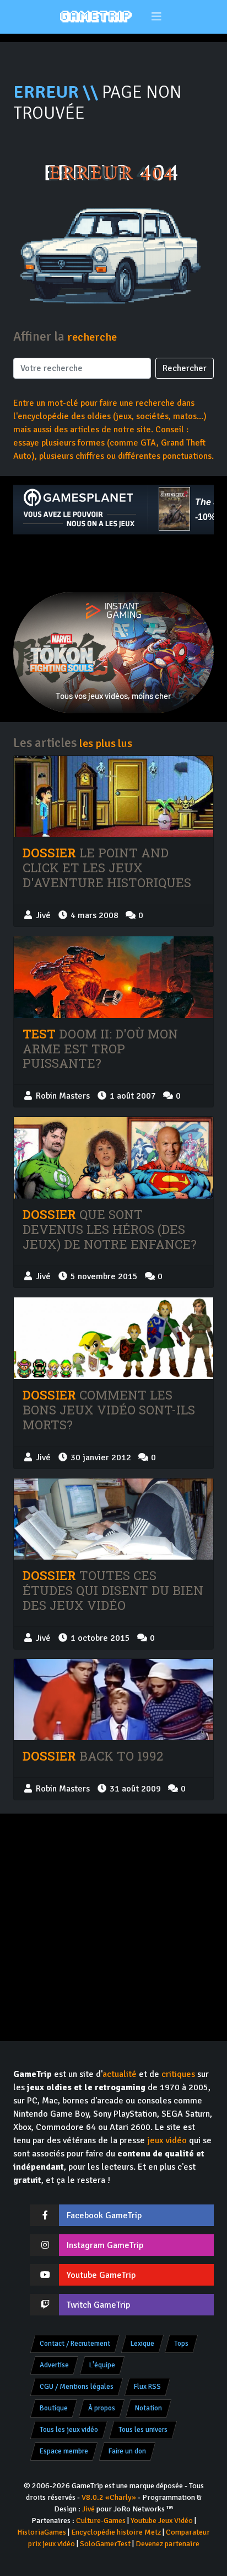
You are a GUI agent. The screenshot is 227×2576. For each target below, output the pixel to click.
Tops (181, 2344)
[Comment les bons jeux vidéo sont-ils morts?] (113, 1338)
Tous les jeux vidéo (69, 2430)
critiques (178, 2074)
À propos (102, 2408)
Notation (148, 2408)
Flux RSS (147, 2387)
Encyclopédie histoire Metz (116, 2532)
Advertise (54, 2365)
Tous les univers (143, 2430)
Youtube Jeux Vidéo (162, 2521)
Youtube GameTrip (101, 2275)
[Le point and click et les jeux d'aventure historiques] (113, 797)
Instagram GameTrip (105, 2245)
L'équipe (102, 2365)
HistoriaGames (42, 2532)
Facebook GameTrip (104, 2215)
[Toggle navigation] (157, 17)
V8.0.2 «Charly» (109, 2497)
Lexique (142, 2344)
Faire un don (127, 2451)
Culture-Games (101, 2521)
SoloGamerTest (105, 2544)
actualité (120, 2074)
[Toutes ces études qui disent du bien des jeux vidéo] (113, 1519)
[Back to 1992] (113, 1700)
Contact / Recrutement (75, 2344)
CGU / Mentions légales (77, 2387)
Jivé (88, 2509)
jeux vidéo (167, 2140)
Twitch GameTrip (98, 2305)
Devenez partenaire (167, 2544)
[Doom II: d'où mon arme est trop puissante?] (113, 977)
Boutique (54, 2408)
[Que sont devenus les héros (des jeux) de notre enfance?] (113, 1158)
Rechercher (185, 368)
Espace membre (64, 2451)
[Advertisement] (113, 563)
